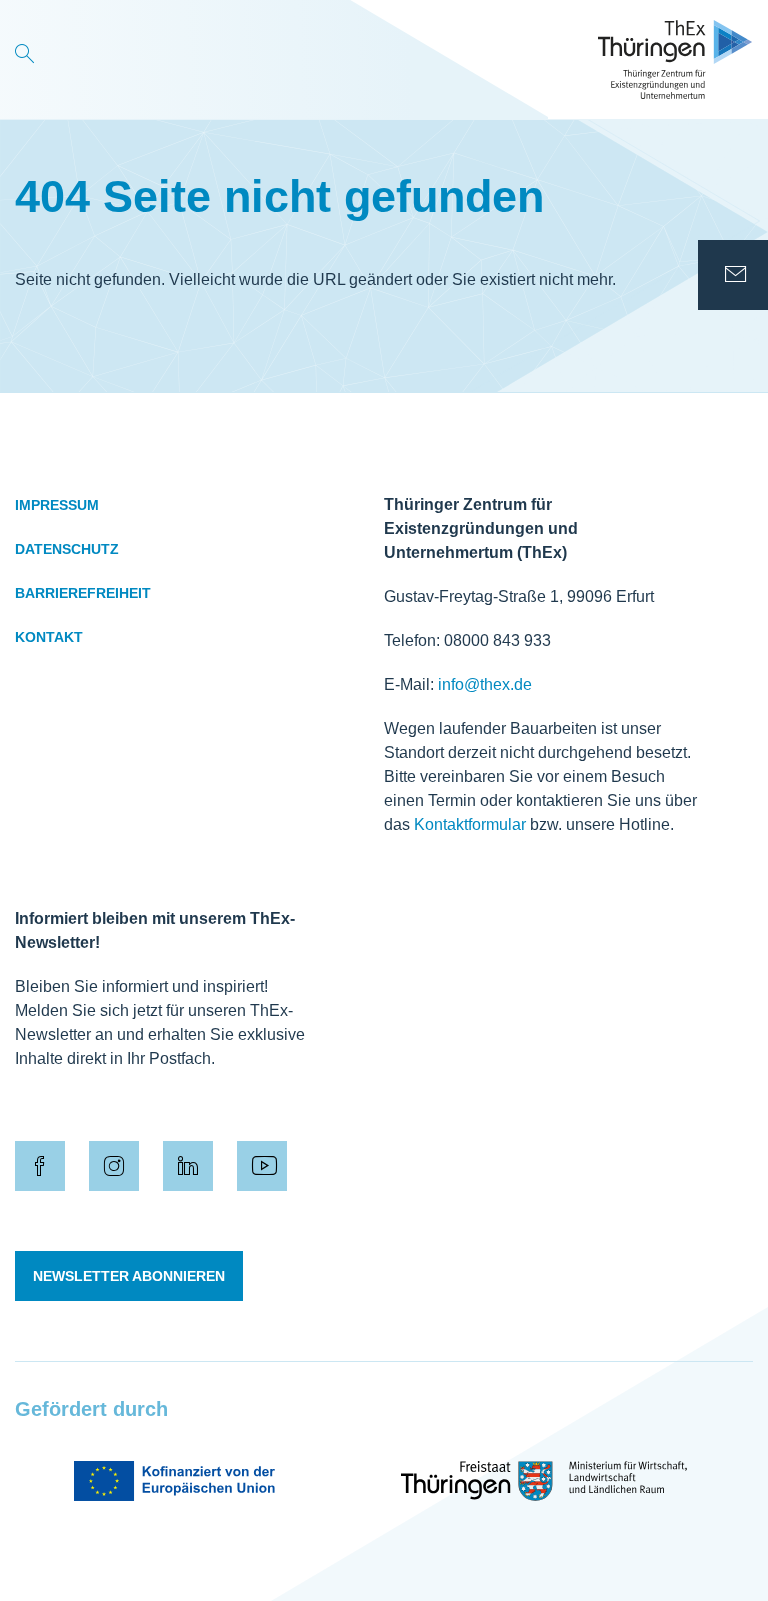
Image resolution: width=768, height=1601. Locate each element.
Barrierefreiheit (83, 593)
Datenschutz (67, 549)
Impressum (57, 505)
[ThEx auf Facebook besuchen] (40, 1166)
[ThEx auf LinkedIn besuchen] (188, 1166)
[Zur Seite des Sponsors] (174, 1481)
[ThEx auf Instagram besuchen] (114, 1166)
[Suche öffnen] (25, 59)
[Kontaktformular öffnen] (733, 275)
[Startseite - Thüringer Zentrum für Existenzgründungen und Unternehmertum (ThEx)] (675, 59)
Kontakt (49, 637)
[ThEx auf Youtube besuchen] (262, 1166)
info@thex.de (485, 684)
